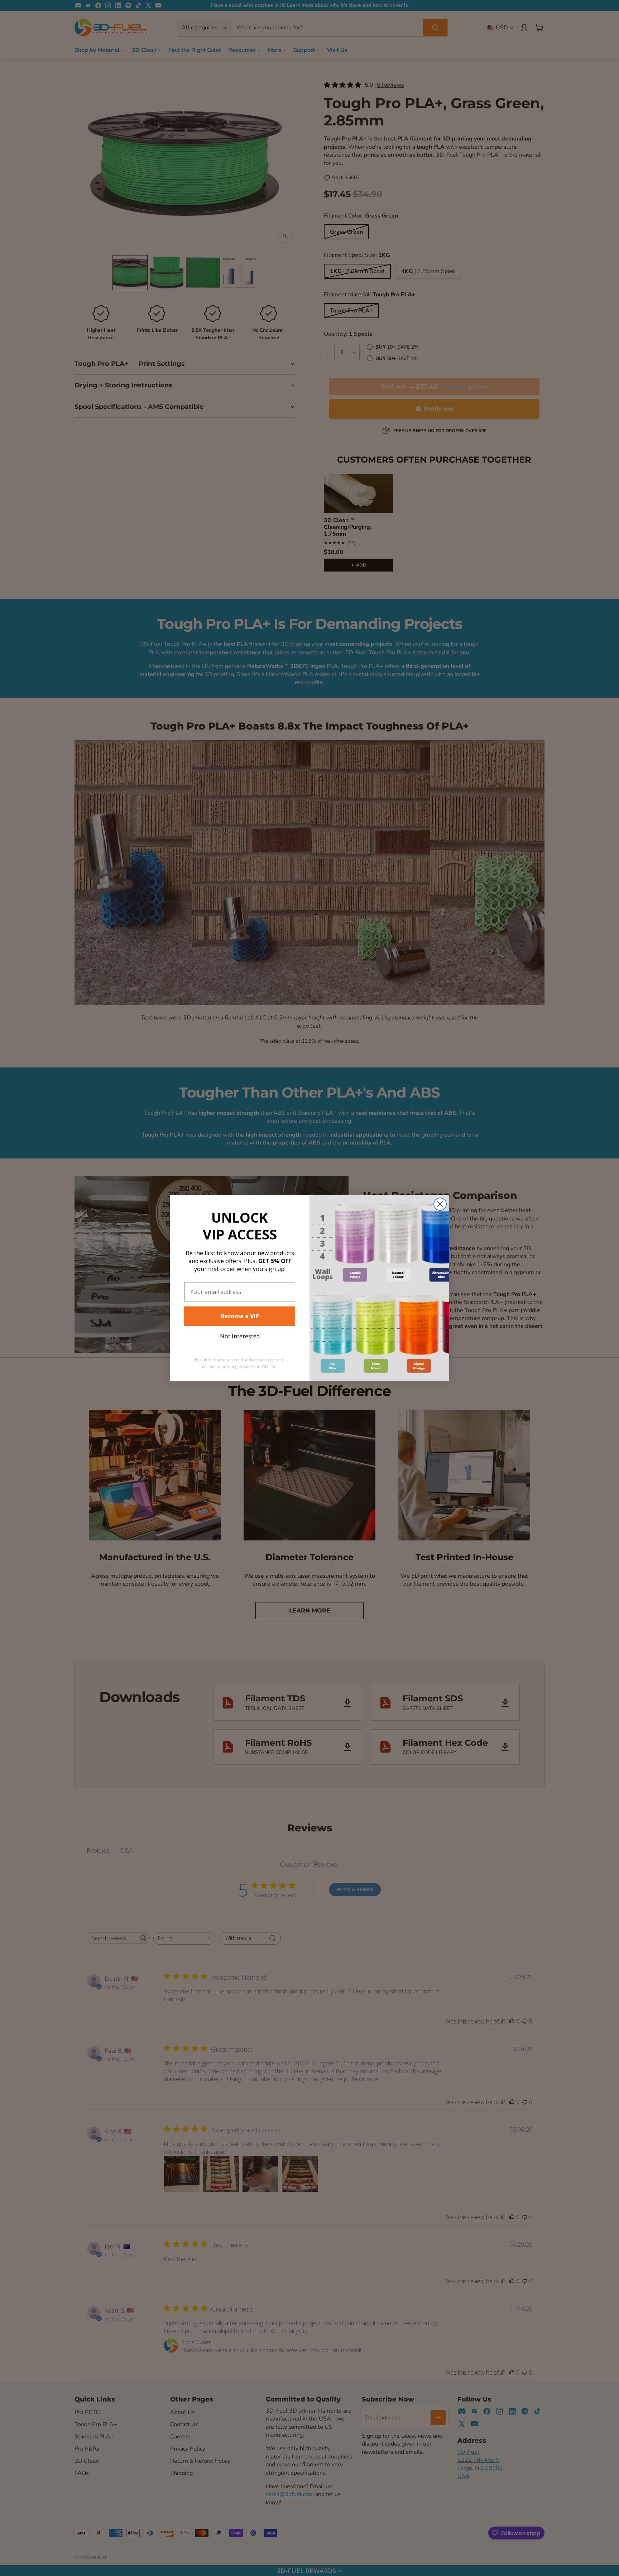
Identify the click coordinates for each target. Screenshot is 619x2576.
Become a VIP (240, 1316)
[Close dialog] (440, 1204)
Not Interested (240, 1336)
